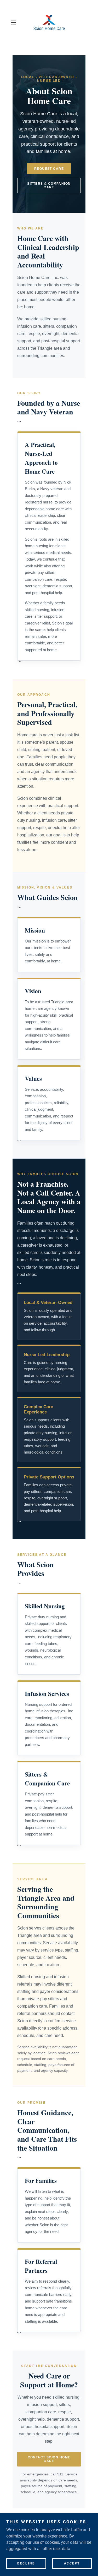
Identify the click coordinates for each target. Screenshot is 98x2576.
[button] (15, 23)
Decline (26, 2563)
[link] (49, 22)
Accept (72, 2563)
